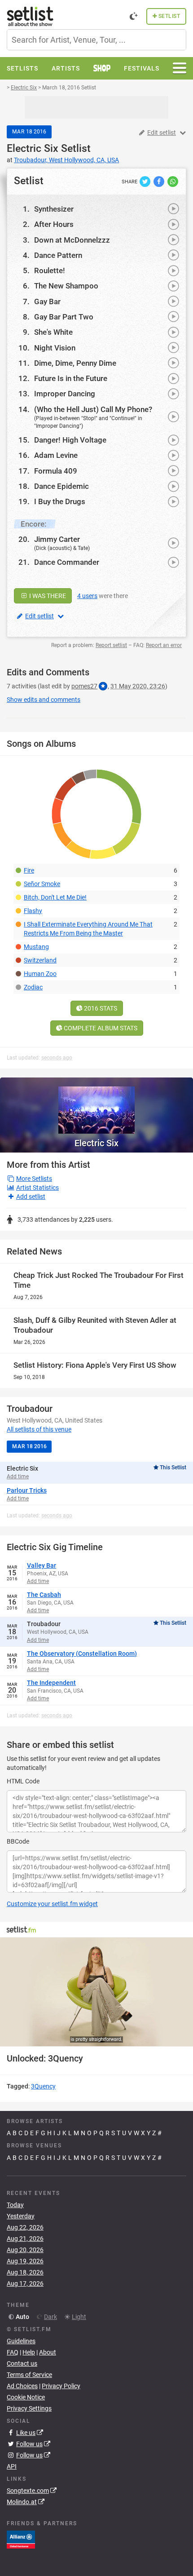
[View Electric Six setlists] (96, 1106)
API (12, 2466)
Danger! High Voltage (70, 440)
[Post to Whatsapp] (173, 181)
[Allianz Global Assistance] (21, 2539)
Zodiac (33, 987)
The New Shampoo (66, 286)
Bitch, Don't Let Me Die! (55, 897)
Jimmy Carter (57, 539)
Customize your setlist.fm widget (52, 1904)
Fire (29, 870)
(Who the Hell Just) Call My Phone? (93, 409)
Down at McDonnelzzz (72, 240)
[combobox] (96, 40)
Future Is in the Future (71, 378)
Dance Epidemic (61, 486)
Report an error (164, 645)
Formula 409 (56, 471)
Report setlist (111, 645)
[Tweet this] (146, 181)
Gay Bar (47, 301)
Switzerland (40, 960)
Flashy (33, 911)
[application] (96, 1992)
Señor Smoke (42, 884)
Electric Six (33, 149)
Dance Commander (67, 562)
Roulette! (50, 270)
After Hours (54, 224)
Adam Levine (56, 455)
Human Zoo (40, 974)
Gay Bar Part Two (64, 317)
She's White (53, 332)
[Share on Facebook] (160, 181)
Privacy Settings (29, 2408)
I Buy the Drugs (60, 501)
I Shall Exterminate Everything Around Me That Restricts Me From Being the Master (88, 929)
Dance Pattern (58, 255)
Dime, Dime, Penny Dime (75, 363)
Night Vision (55, 348)
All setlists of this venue (39, 1429)
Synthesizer (54, 209)
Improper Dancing (65, 394)
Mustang (36, 947)
